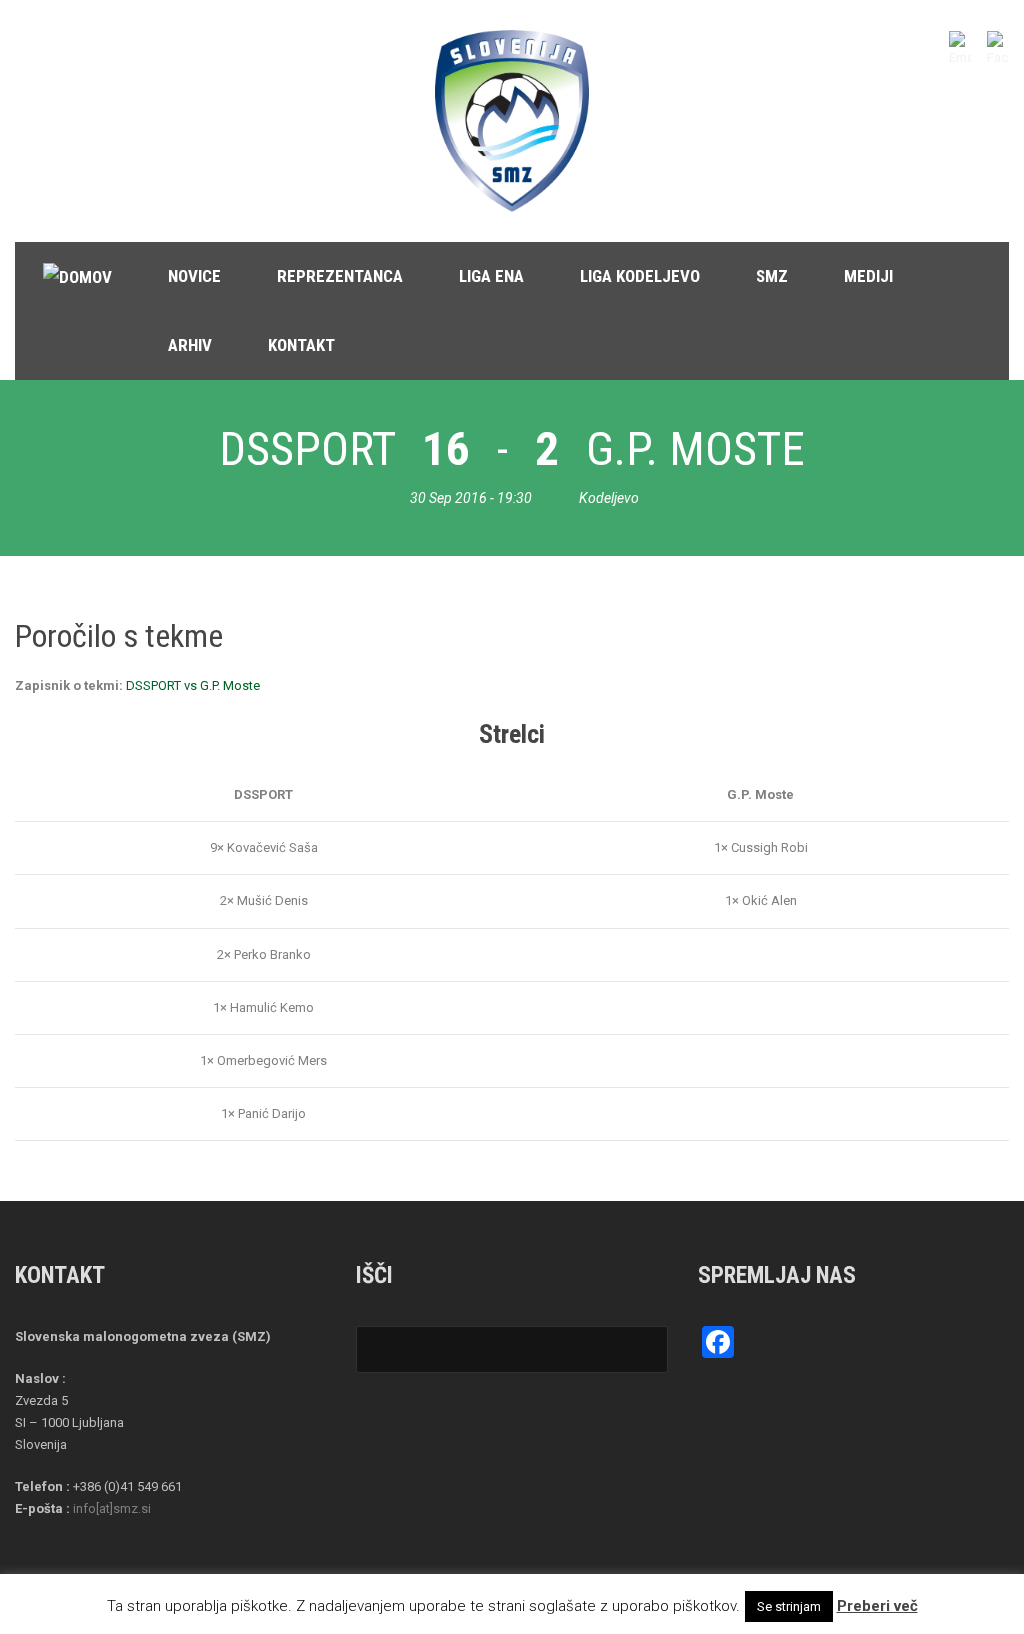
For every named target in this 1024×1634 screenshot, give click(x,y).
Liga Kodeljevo (640, 276)
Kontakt (301, 345)
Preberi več (877, 1606)
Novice (194, 276)
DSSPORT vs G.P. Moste (193, 685)
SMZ (772, 276)
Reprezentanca (340, 276)
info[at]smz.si (112, 1508)
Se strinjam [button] (789, 1606)
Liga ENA (491, 276)
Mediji (868, 276)
